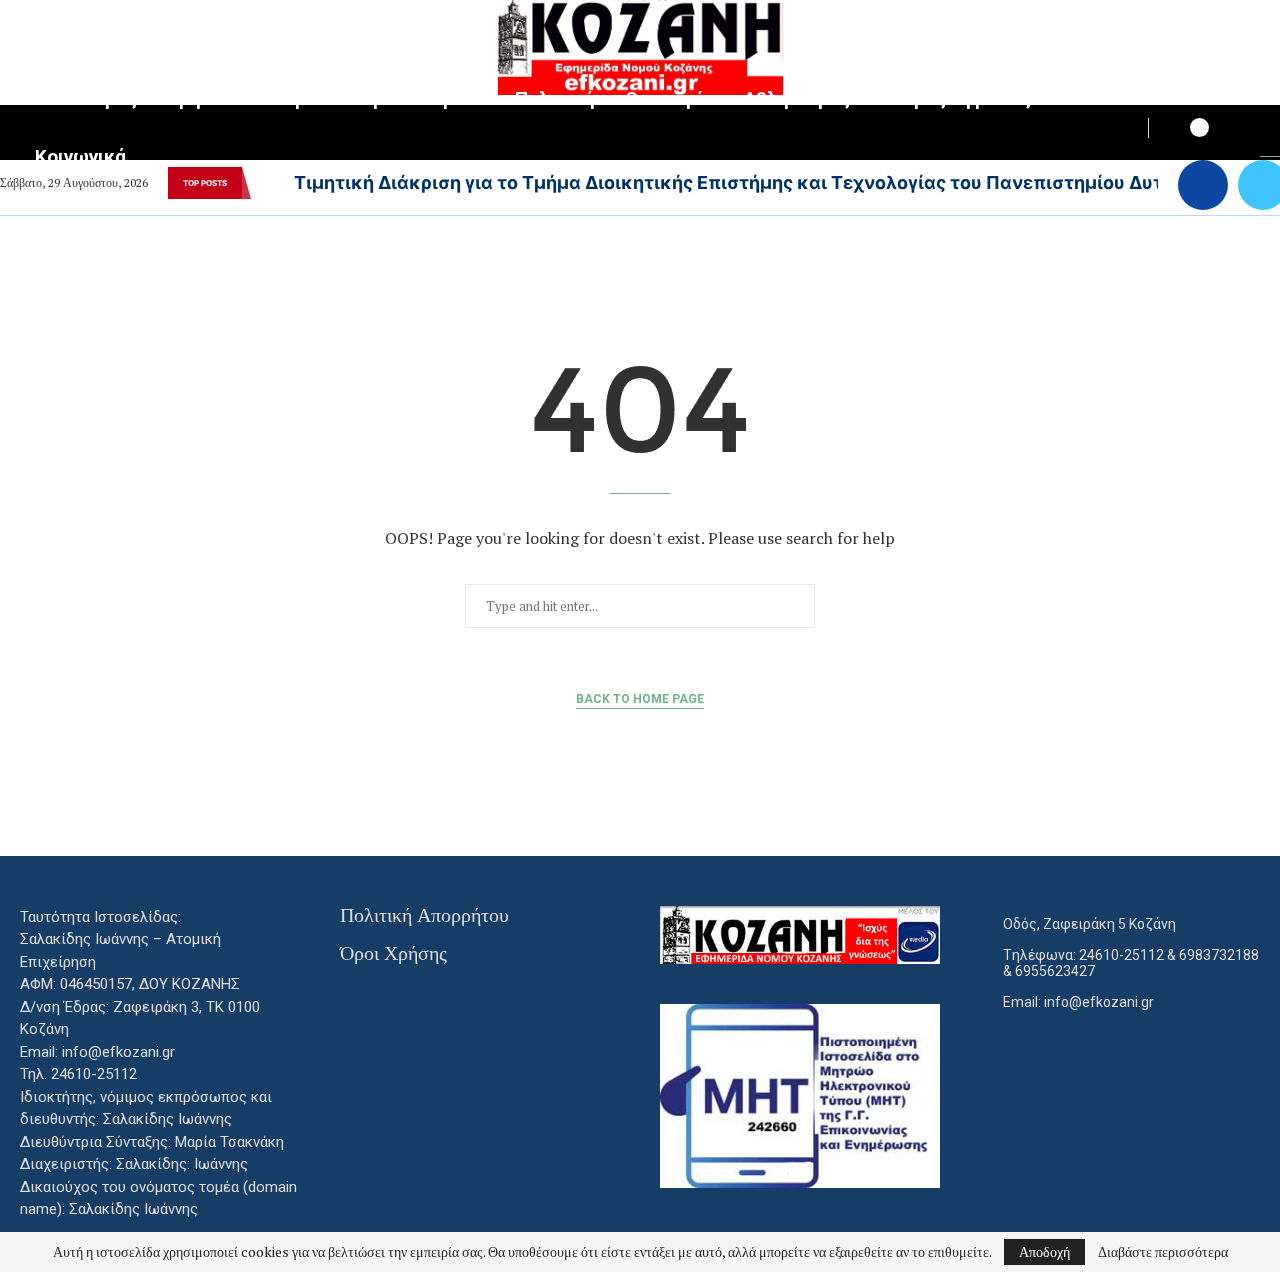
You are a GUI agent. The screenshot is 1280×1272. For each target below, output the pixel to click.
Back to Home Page (640, 699)
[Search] (1270, 130)
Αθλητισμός (797, 98)
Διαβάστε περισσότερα (1163, 1252)
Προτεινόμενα (422, 98)
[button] (264, 183)
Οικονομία (669, 98)
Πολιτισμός (86, 98)
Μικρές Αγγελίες (956, 98)
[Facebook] (1203, 185)
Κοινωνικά (80, 156)
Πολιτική (555, 98)
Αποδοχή (1044, 1251)
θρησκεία (210, 98)
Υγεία (306, 98)
